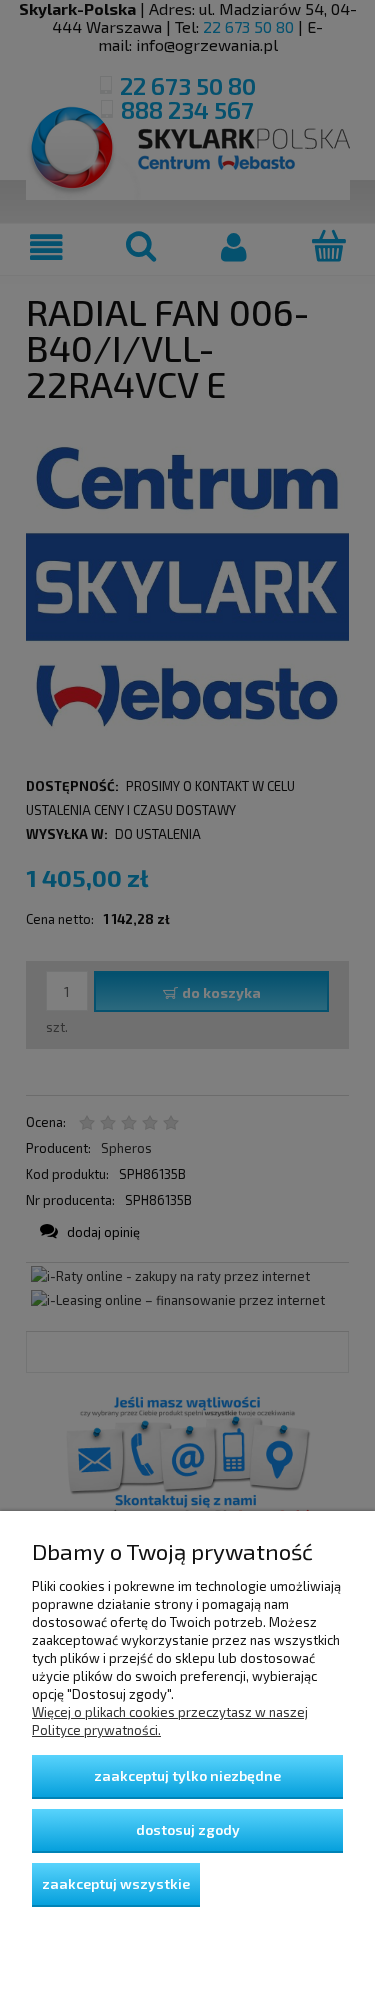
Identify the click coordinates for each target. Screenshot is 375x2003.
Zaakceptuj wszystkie (116, 1883)
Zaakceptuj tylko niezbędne (187, 1775)
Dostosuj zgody (188, 1829)
